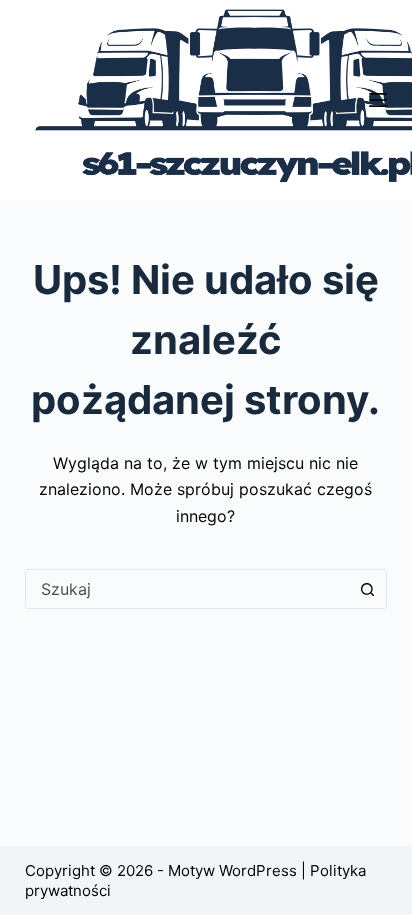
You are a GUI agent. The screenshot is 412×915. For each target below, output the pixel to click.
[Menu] (378, 100)
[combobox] (187, 589)
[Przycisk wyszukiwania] (367, 589)
